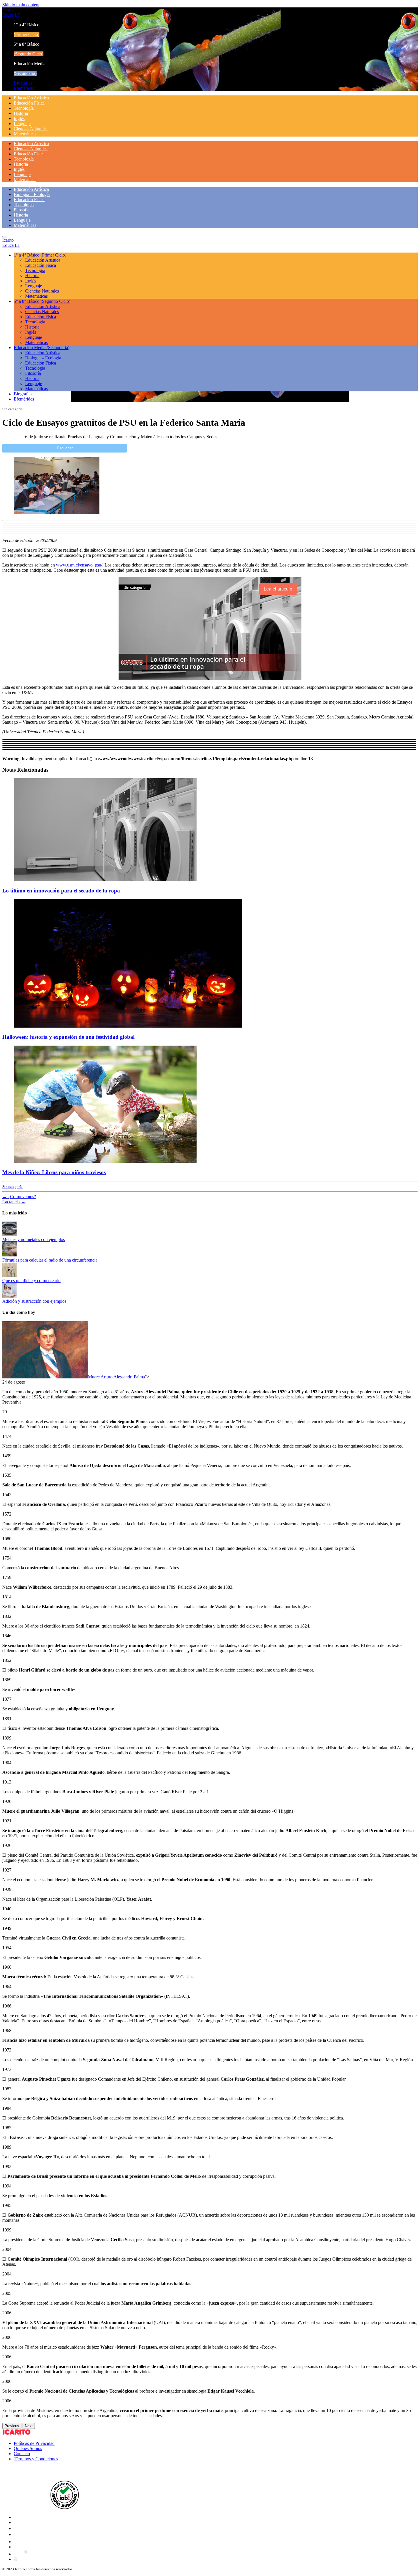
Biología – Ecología (32, 194)
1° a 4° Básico (40, 255)
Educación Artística (31, 98)
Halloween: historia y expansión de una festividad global (69, 1037)
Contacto (22, 2454)
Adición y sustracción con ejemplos (34, 1301)
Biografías (23, 83)
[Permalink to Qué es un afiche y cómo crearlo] (9, 1275)
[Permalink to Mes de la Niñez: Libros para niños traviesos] (105, 1161)
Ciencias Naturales (31, 129)
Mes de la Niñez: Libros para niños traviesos (54, 1172)
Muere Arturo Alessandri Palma (116, 1377)
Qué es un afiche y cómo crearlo (31, 1281)
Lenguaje (22, 124)
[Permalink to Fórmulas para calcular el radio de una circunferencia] (9, 1255)
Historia (21, 113)
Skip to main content (21, 5)
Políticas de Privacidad (34, 2443)
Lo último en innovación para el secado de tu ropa (61, 891)
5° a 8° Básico (42, 301)
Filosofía (22, 210)
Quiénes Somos (28, 2448)
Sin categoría (12, 1187)
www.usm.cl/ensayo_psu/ (79, 565)
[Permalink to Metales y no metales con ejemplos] (9, 1234)
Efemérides (24, 88)
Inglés (19, 118)
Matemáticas (25, 134)
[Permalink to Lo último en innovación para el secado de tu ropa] (105, 879)
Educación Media (42, 348)
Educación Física (29, 103)
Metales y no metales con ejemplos (34, 1239)
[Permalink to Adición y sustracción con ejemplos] (9, 1296)
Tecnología (24, 108)
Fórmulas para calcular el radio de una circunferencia (50, 1260)
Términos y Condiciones (36, 2459)
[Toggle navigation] (5, 237)
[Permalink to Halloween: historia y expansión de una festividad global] (128, 1026)
